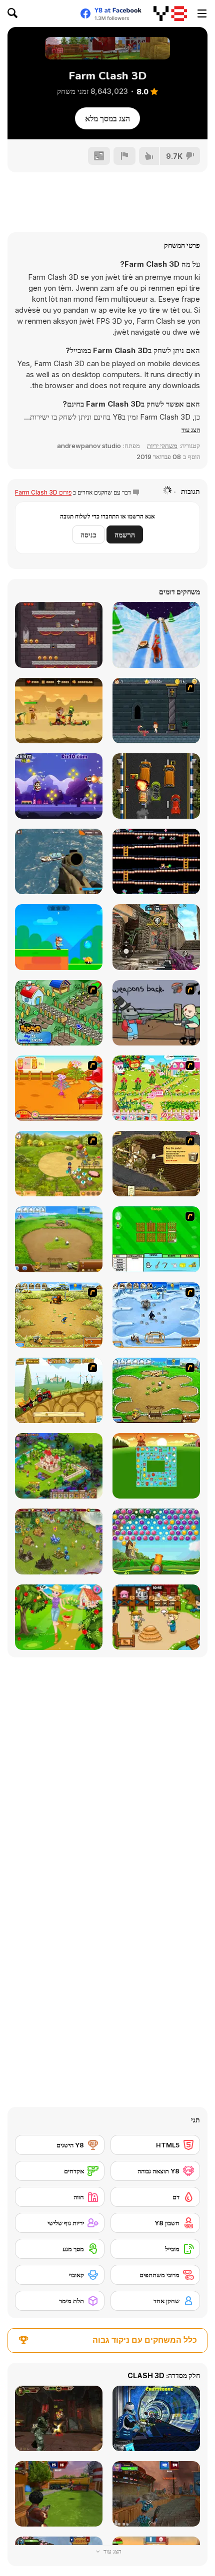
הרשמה (125, 535)
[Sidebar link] (202, 13)
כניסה (88, 535)
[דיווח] (124, 156)
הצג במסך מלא (107, 118)
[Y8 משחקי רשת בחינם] (170, 13)
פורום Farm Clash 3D (43, 492)
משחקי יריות (162, 446)
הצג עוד (112, 2551)
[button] (191, 430)
